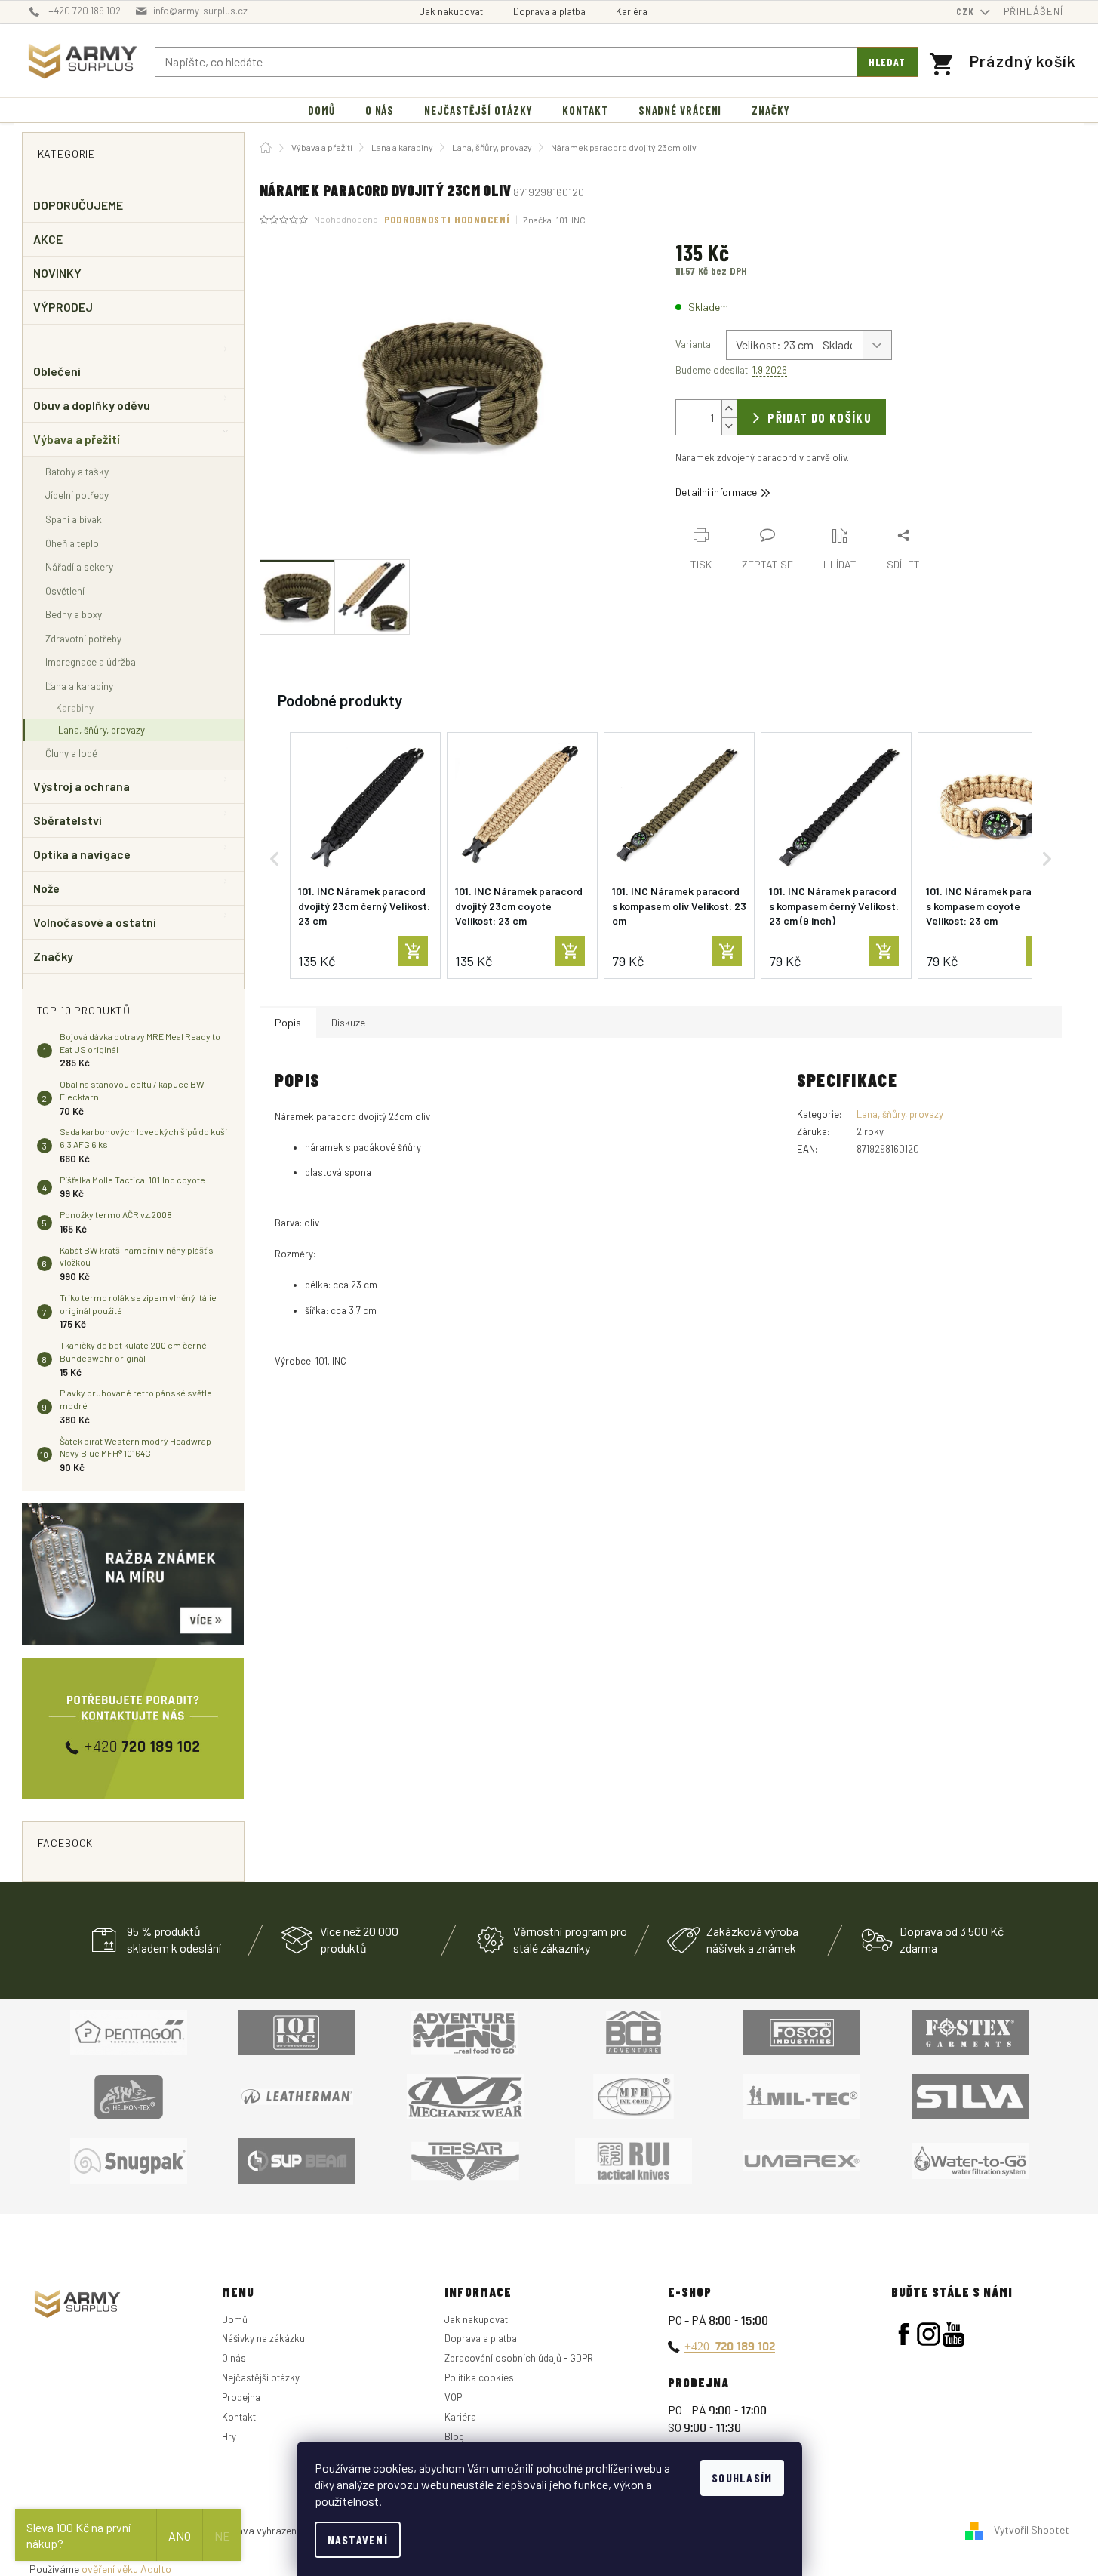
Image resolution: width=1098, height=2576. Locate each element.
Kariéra (632, 11)
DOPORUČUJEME (78, 205)
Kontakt (239, 2417)
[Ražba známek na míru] (133, 1574)
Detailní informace (716, 492)
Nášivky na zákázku (263, 2338)
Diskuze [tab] (348, 1022)
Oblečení (57, 371)
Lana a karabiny (79, 686)
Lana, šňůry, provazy (101, 730)
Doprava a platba (549, 11)
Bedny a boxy (74, 614)
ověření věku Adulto (126, 2569)
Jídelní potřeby (77, 495)
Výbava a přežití (77, 439)
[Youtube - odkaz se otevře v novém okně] (953, 2334)
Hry (229, 2436)
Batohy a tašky (77, 471)
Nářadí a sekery (79, 566)
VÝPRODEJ (63, 307)
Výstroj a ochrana (82, 786)
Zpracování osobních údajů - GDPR (519, 2358)
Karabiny (75, 708)
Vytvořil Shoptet (1032, 2530)
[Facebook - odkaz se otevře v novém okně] (904, 2334)
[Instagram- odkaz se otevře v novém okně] (929, 2334)
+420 (730, 2346)
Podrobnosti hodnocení (448, 219)
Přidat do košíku (820, 417)
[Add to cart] (413, 951)
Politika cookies (479, 2377)
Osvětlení (65, 591)
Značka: (554, 220)
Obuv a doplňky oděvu (92, 405)
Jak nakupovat (451, 11)
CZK (967, 11)
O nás (234, 2358)
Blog (454, 2436)
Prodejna (241, 2397)
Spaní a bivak (74, 519)
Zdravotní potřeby (83, 638)
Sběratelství (68, 820)
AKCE (48, 239)
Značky (53, 956)
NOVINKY (58, 273)
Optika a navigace (82, 854)
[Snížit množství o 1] (729, 426)
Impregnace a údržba (91, 662)
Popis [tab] (288, 1022)
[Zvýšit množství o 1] (729, 409)
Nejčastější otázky (261, 2377)
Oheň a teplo (72, 543)
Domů (235, 2319)
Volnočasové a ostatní (95, 922)
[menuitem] (321, 111)
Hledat (887, 62)
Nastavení (358, 2539)
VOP (453, 2397)
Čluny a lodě (71, 753)
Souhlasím (742, 2478)
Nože (46, 888)
